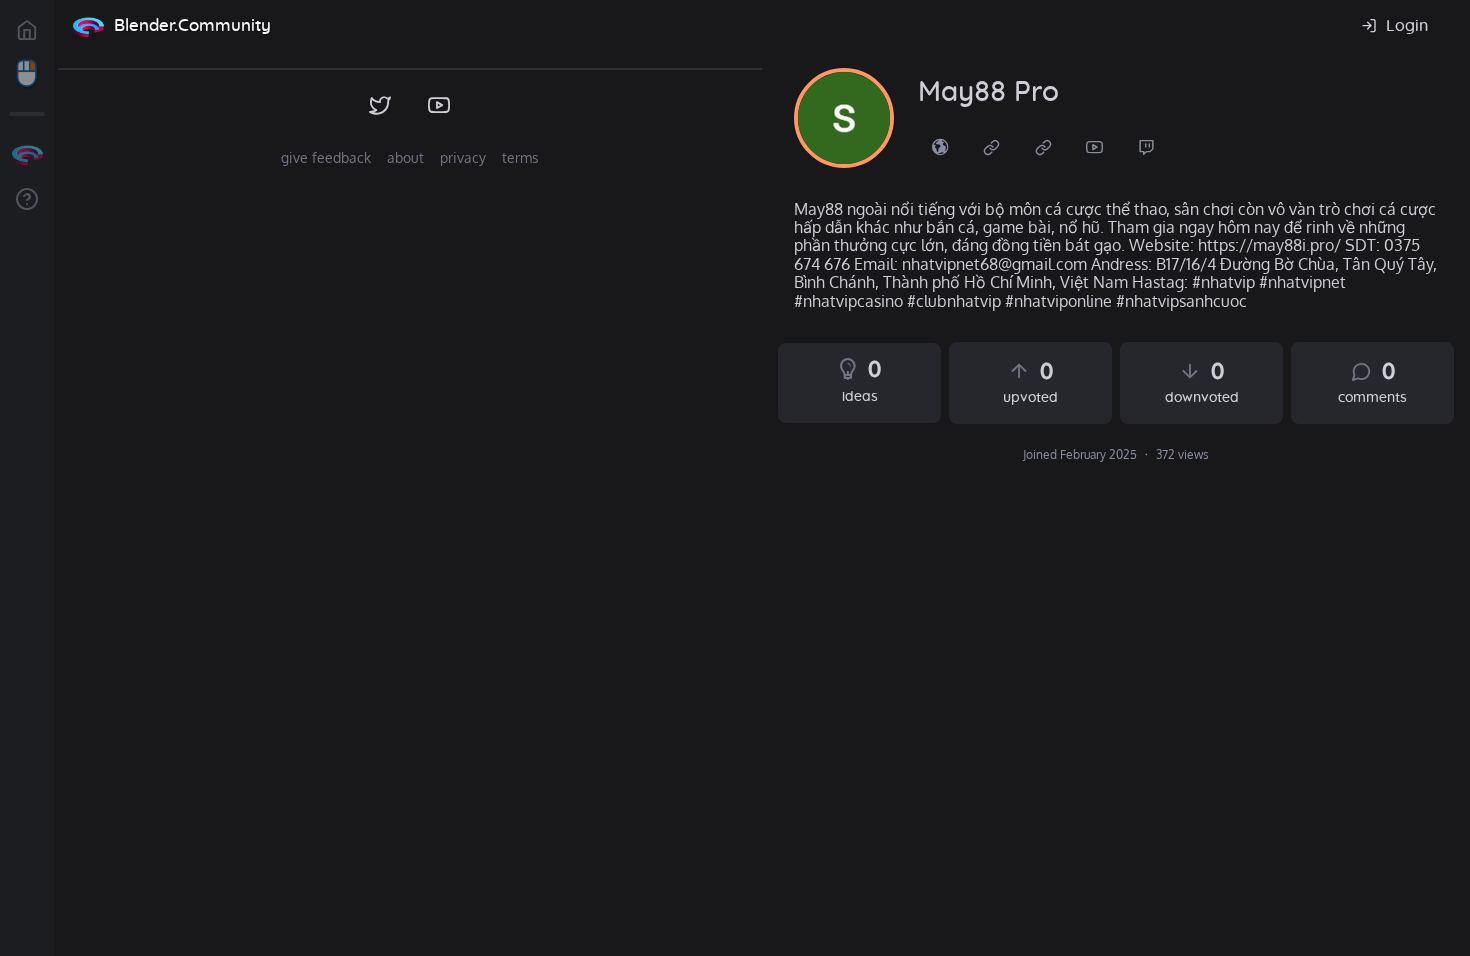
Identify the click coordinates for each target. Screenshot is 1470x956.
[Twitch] (1147, 146)
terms (520, 157)
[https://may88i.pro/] (940, 146)
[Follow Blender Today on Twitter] (380, 106)
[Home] (88, 26)
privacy (463, 157)
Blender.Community (192, 25)
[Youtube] (1095, 146)
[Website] (992, 146)
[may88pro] (844, 118)
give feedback (326, 157)
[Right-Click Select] (27, 74)
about (405, 157)
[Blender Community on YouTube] (439, 106)
